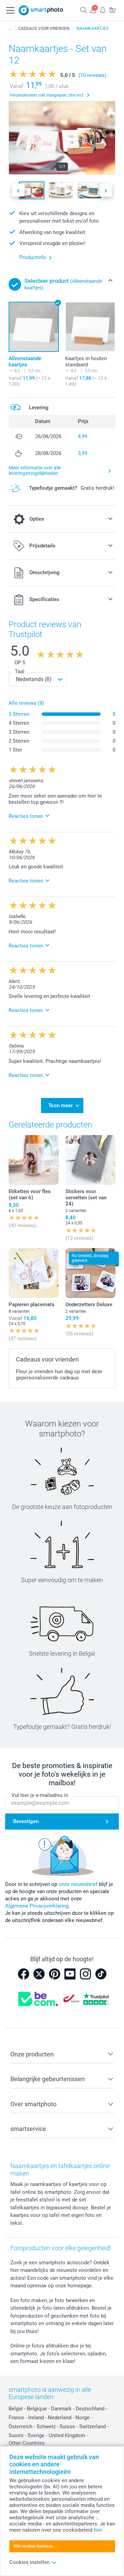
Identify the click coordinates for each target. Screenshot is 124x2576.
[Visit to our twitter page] (39, 1974)
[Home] (10, 29)
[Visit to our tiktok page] (101, 1974)
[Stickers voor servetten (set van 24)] (90, 1160)
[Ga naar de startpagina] (41, 10)
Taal (20, 671)
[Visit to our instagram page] (85, 1974)
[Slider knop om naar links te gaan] (18, 190)
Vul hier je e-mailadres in (40, 1795)
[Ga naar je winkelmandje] (112, 10)
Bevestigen (26, 1821)
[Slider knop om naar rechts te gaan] (106, 190)
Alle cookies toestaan (33, 2546)
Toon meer (60, 1106)
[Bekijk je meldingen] (103, 10)
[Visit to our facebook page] (23, 1974)
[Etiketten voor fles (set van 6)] (34, 1160)
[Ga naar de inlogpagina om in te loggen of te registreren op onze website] (93, 10)
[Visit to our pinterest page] (54, 1974)
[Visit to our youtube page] (70, 1974)
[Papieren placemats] (34, 1273)
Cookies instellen (29, 2562)
